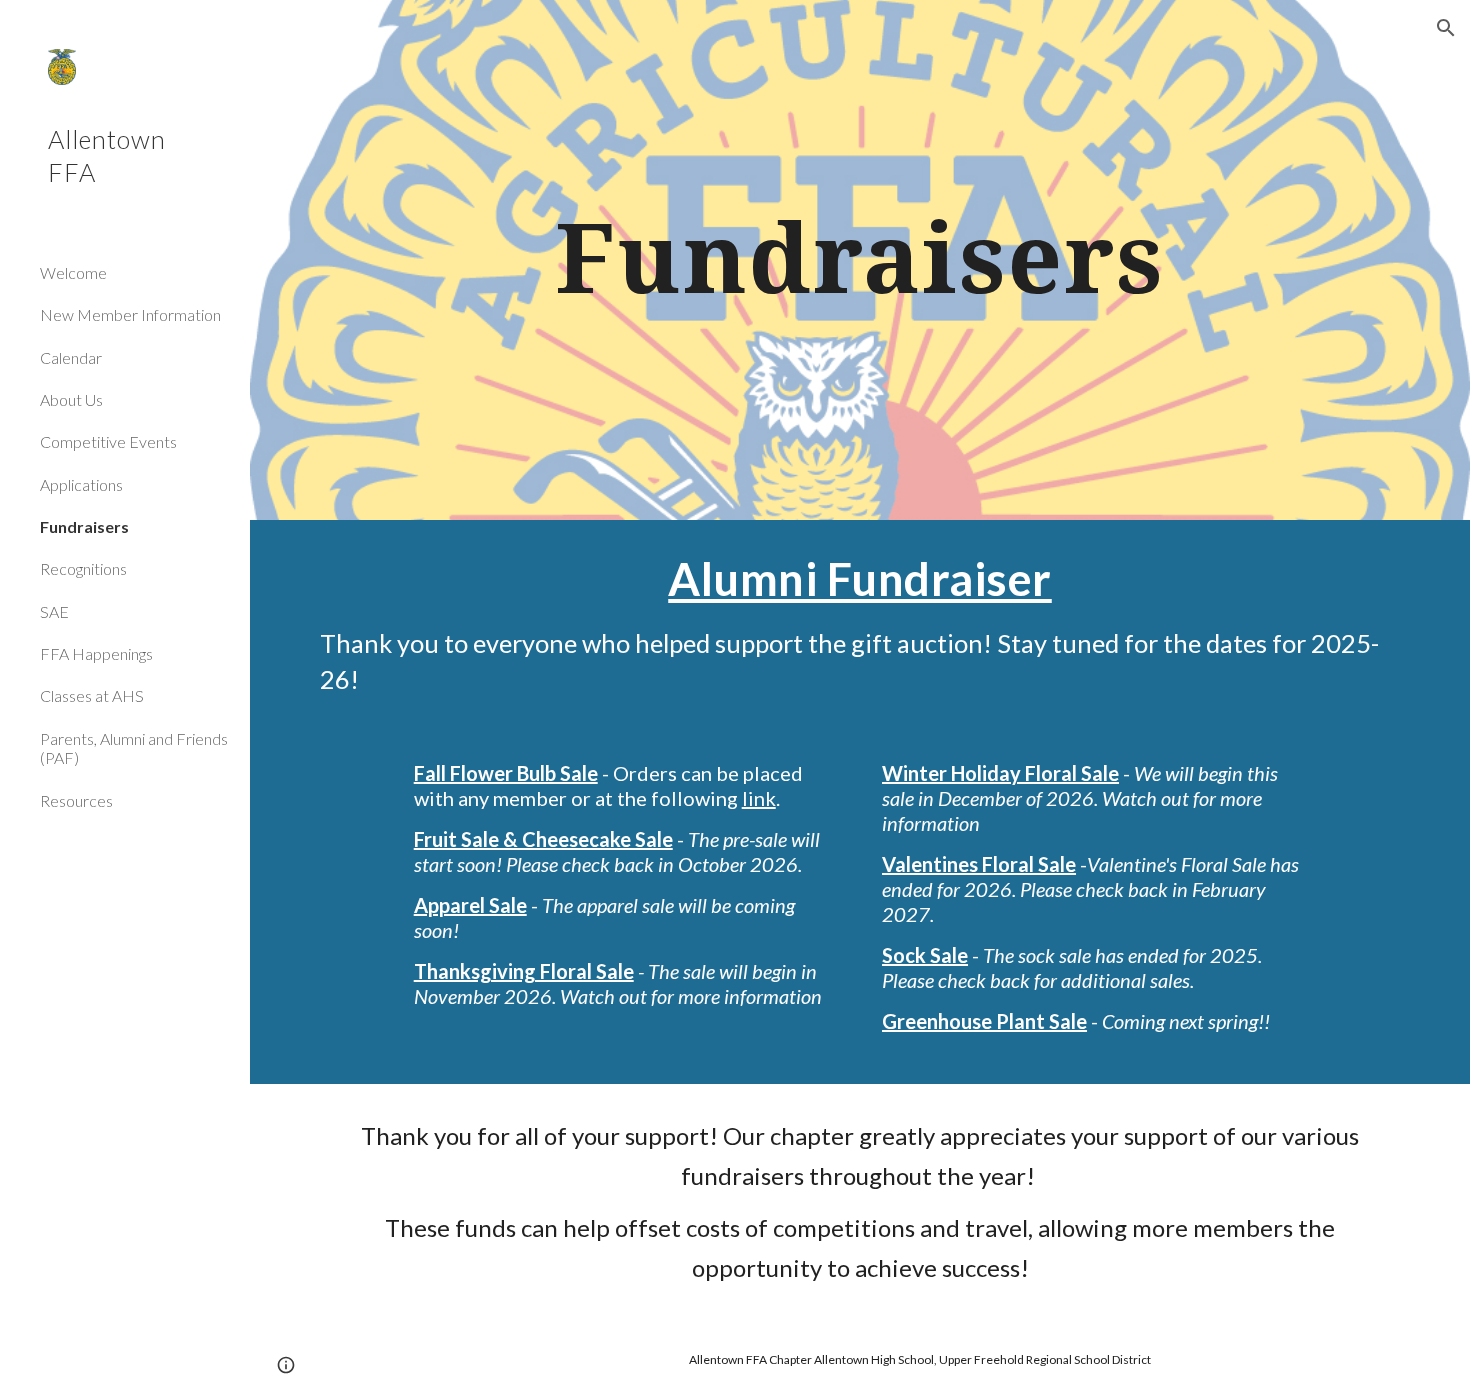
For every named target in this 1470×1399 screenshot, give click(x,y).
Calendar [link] (71, 357)
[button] (1446, 28)
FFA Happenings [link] (96, 653)
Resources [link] (76, 800)
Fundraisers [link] (84, 526)
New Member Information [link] (130, 314)
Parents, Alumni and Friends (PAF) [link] (134, 748)
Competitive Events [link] (108, 441)
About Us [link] (71, 399)
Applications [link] (81, 484)
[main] (860, 260)
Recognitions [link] (83, 568)
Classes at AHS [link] (92, 695)
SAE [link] (54, 611)
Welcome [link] (73, 272)
